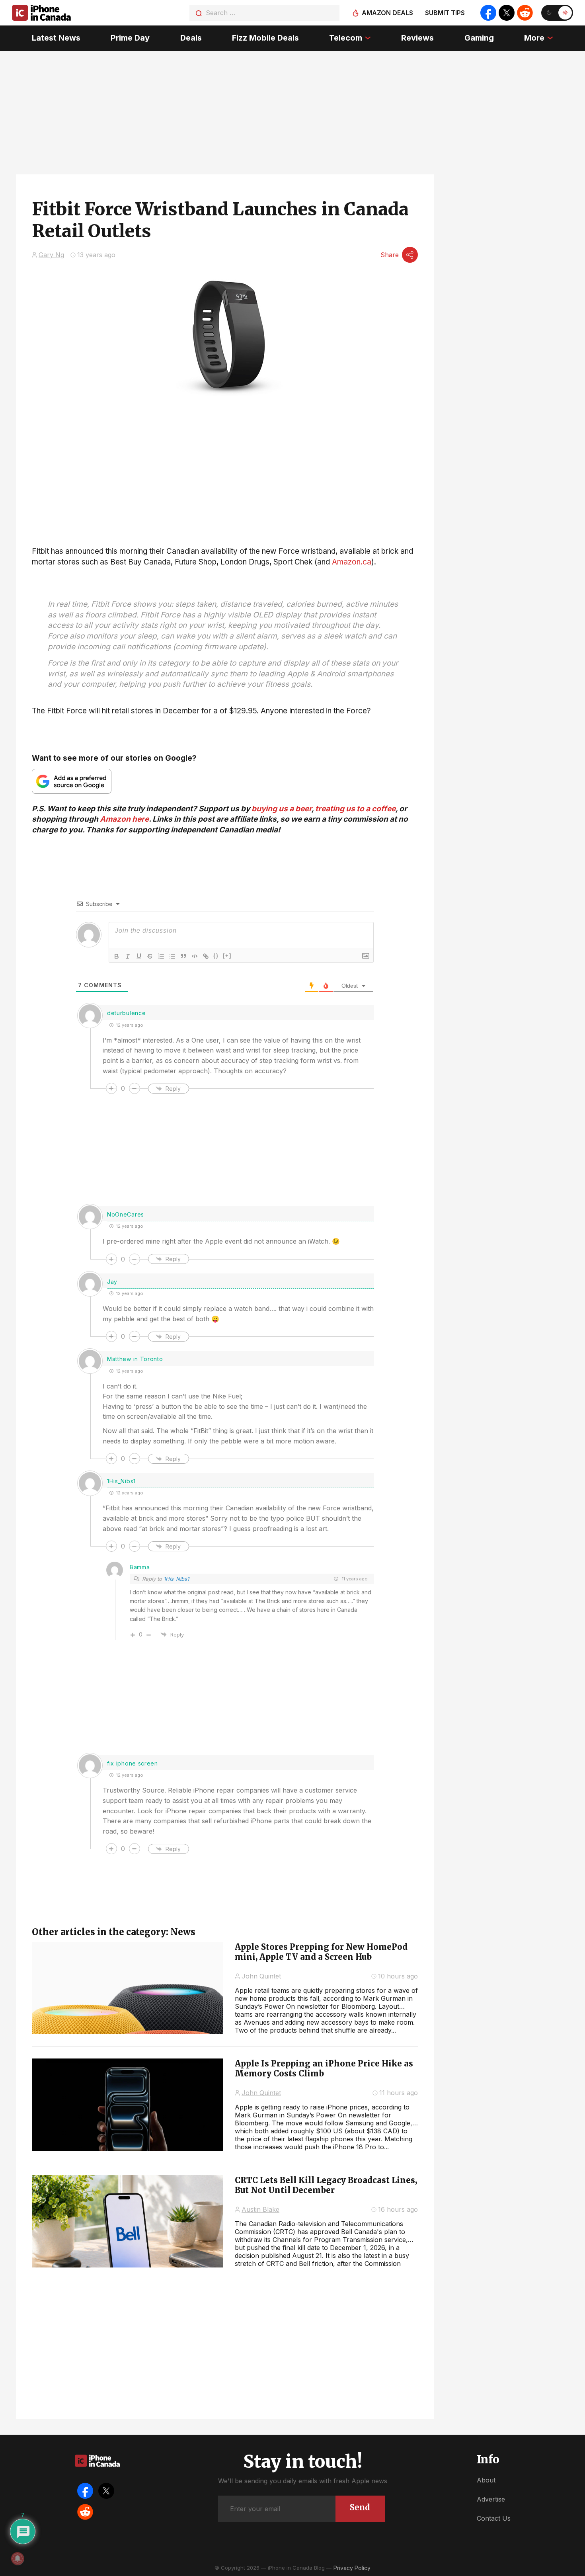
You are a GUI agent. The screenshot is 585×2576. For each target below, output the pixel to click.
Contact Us (494, 2518)
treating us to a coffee (355, 809)
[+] (227, 956)
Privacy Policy (352, 2568)
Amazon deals (387, 13)
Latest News (56, 38)
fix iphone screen (133, 1763)
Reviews (417, 38)
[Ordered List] (161, 956)
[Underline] (139, 956)
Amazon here (124, 819)
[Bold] (117, 956)
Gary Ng (51, 255)
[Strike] (150, 956)
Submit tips (445, 13)
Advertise (491, 2499)
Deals (191, 38)
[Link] (206, 956)
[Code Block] (195, 956)
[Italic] (128, 956)
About (486, 2480)
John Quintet (261, 1976)
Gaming (479, 38)
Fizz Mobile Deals (265, 38)
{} (216, 956)
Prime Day (130, 38)
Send (360, 2507)
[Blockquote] (183, 956)
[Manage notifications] (18, 2558)
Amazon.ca (352, 562)
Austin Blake (260, 2209)
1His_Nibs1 (176, 1579)
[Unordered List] (172, 956)
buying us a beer (282, 809)
